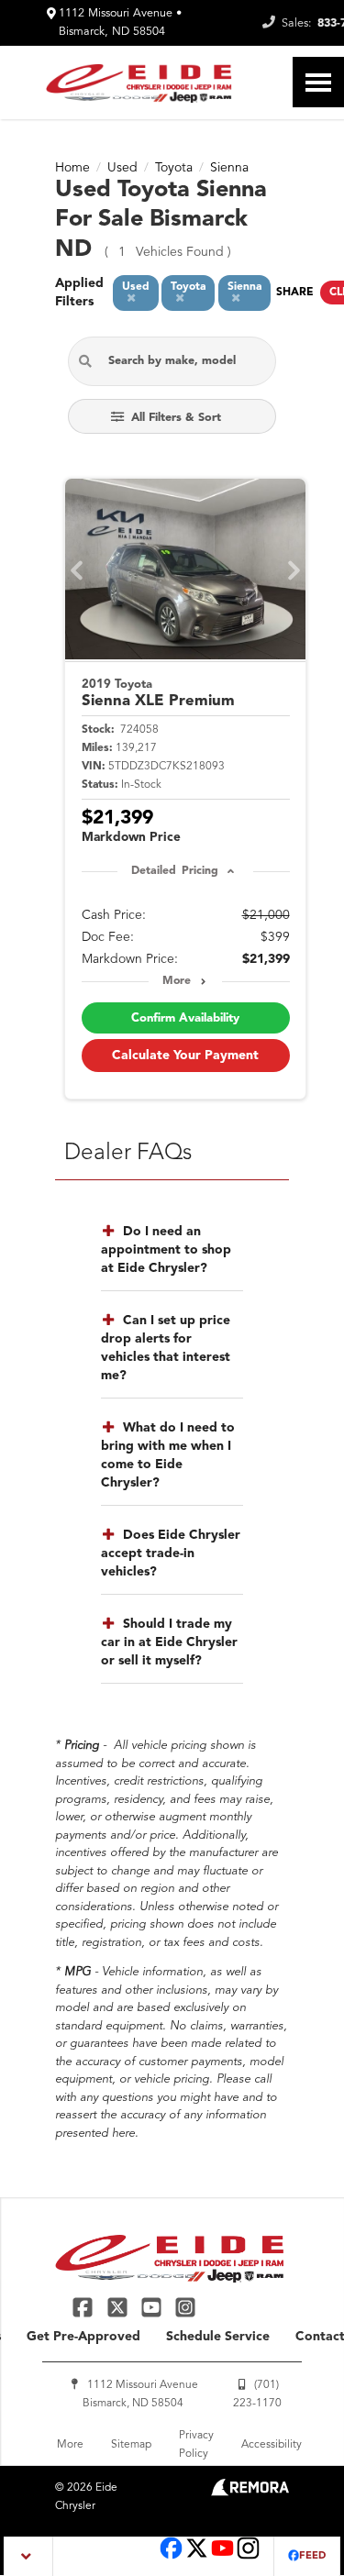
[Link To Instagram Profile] (185, 2307)
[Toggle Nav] (318, 82)
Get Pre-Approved (83, 2337)
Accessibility (272, 2445)
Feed (312, 2556)
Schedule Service (218, 2337)
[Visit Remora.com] (250, 2493)
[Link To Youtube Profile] (222, 2557)
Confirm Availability (185, 1018)
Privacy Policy (196, 2445)
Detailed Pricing (175, 871)
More (177, 981)
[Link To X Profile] (119, 2307)
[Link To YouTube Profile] (154, 2307)
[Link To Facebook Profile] (85, 2307)
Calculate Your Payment (185, 1056)
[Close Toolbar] (29, 2556)
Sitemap (131, 2445)
